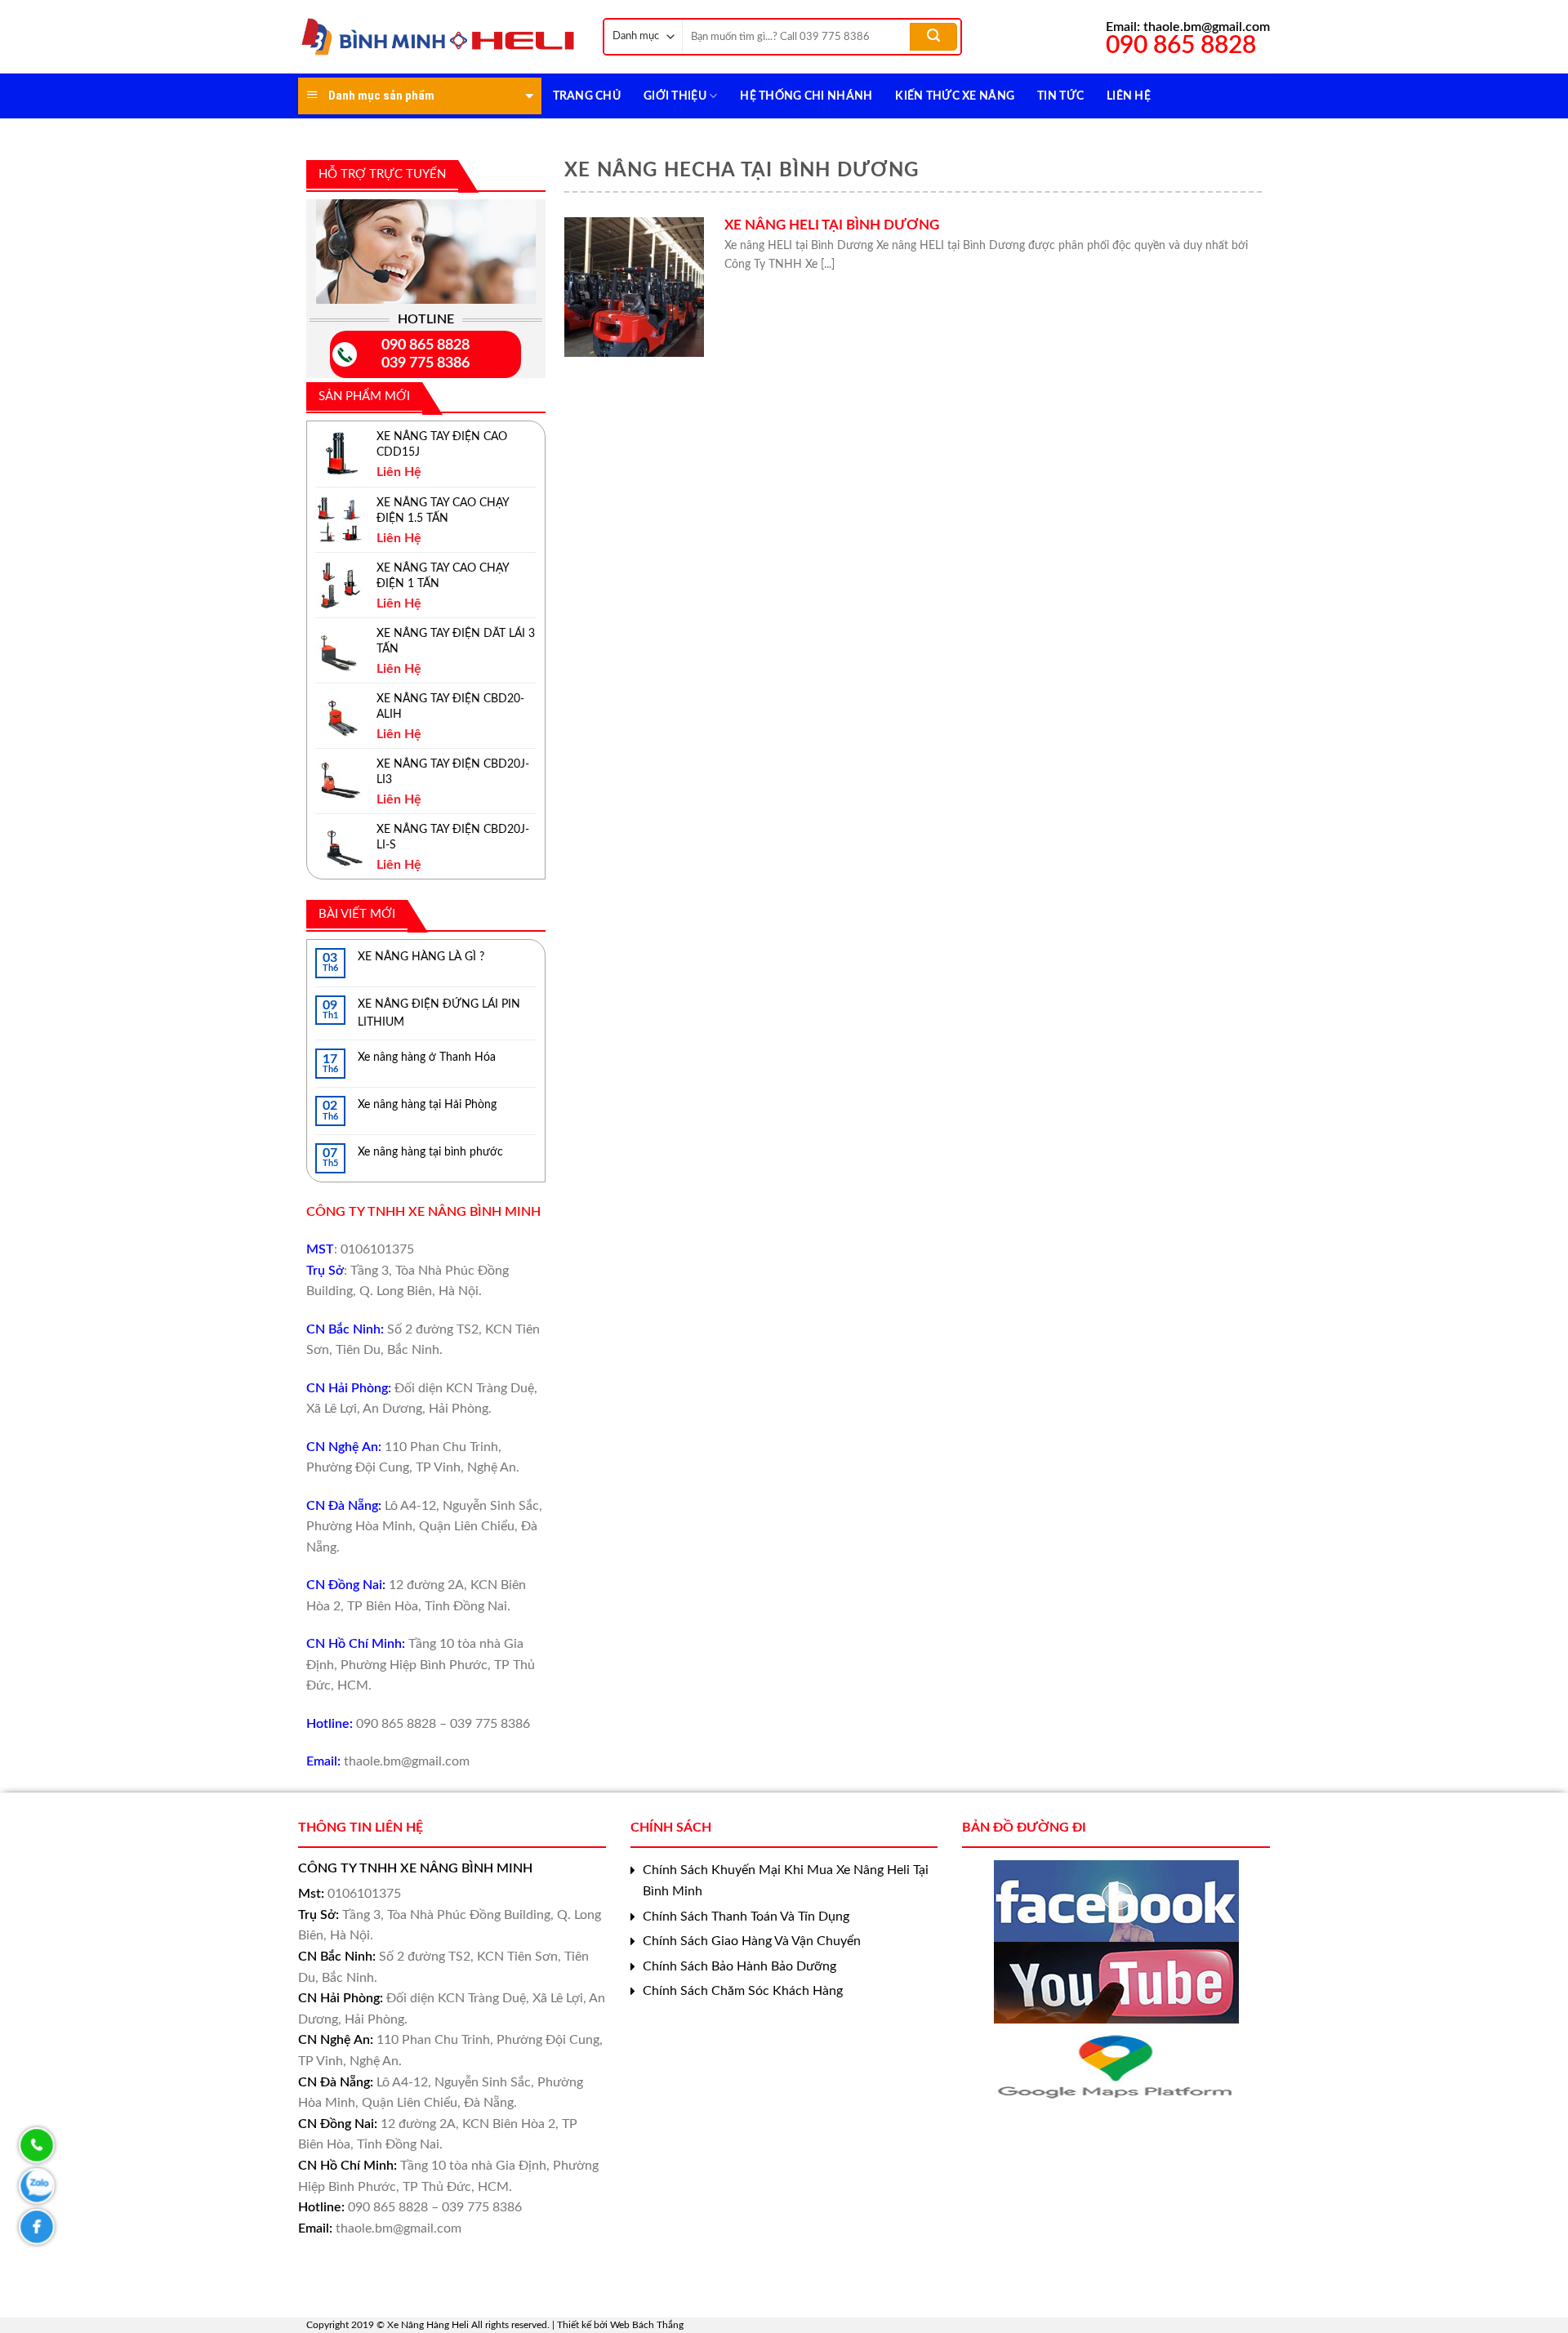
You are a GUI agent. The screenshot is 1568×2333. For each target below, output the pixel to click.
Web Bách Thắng (647, 2325)
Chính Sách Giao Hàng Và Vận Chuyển (752, 1941)
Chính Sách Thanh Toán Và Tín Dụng (746, 1917)
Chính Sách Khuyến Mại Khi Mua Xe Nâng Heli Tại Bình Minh (786, 1881)
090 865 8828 (425, 345)
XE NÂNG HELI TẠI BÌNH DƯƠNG (832, 225)
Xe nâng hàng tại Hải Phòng (427, 1105)
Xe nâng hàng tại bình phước (430, 1152)
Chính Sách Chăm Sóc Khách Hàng (743, 1991)
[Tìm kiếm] (933, 37)
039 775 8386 (425, 363)
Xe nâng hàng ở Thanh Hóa (427, 1057)
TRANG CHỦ (587, 96)
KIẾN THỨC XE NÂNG (955, 96)
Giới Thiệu (675, 96)
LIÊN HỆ (1129, 96)
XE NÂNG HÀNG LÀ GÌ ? (421, 957)
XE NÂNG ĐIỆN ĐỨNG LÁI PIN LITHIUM (439, 1013)
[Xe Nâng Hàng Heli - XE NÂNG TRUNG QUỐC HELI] (438, 37)
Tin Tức (1060, 96)
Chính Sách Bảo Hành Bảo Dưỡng (739, 1966)
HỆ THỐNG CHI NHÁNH (806, 96)
